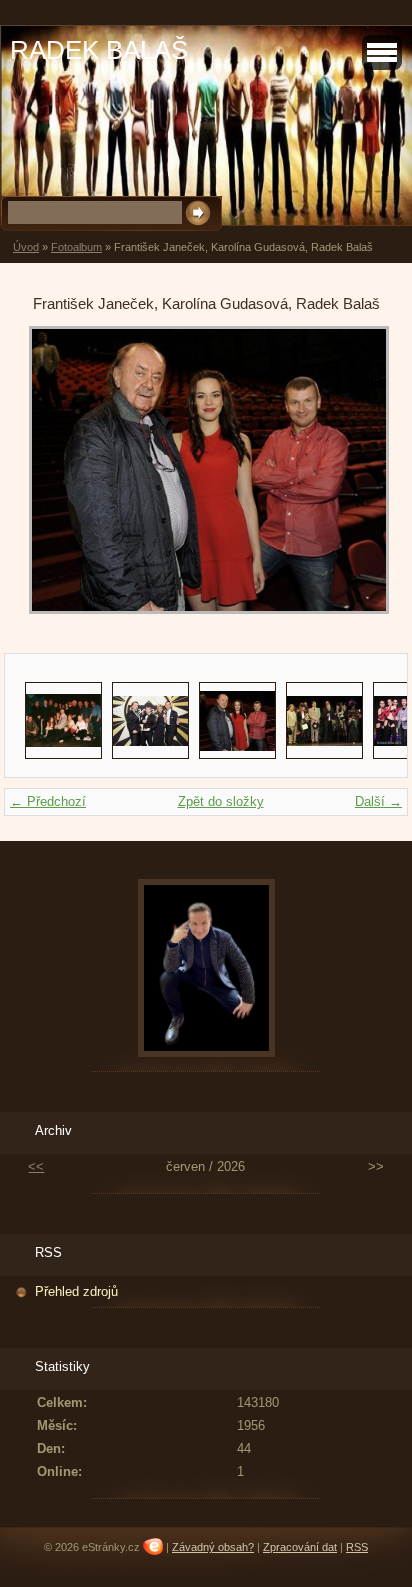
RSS (357, 1547)
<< (36, 1166)
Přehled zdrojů (76, 1291)
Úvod (26, 247)
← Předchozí (48, 801)
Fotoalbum (76, 247)
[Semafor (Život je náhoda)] (63, 720)
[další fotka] (350, 480)
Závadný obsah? (213, 1547)
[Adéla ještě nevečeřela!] (324, 720)
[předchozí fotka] (61, 480)
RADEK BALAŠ (99, 50)
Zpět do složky (221, 801)
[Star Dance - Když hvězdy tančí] (150, 720)
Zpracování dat (300, 1547)
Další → (378, 801)
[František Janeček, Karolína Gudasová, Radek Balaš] (237, 720)
